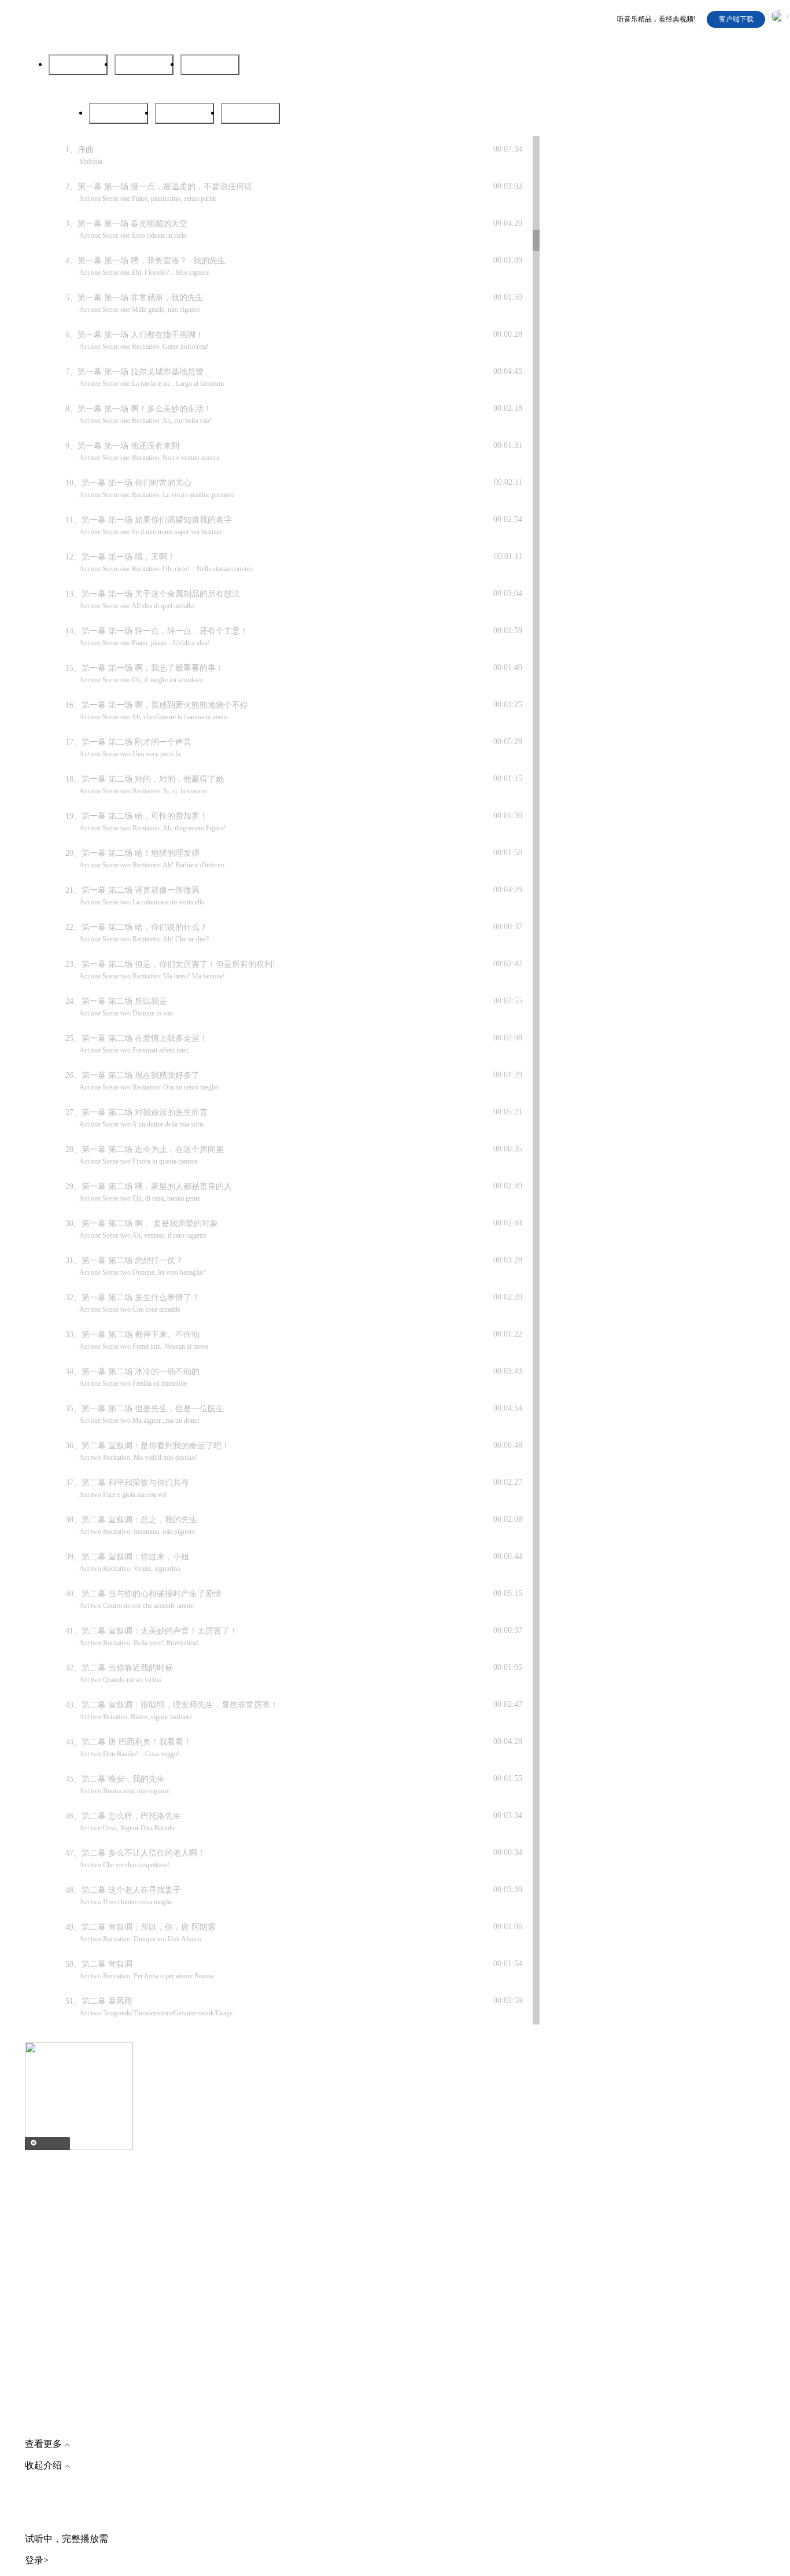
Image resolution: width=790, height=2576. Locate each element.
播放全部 (210, 65)
